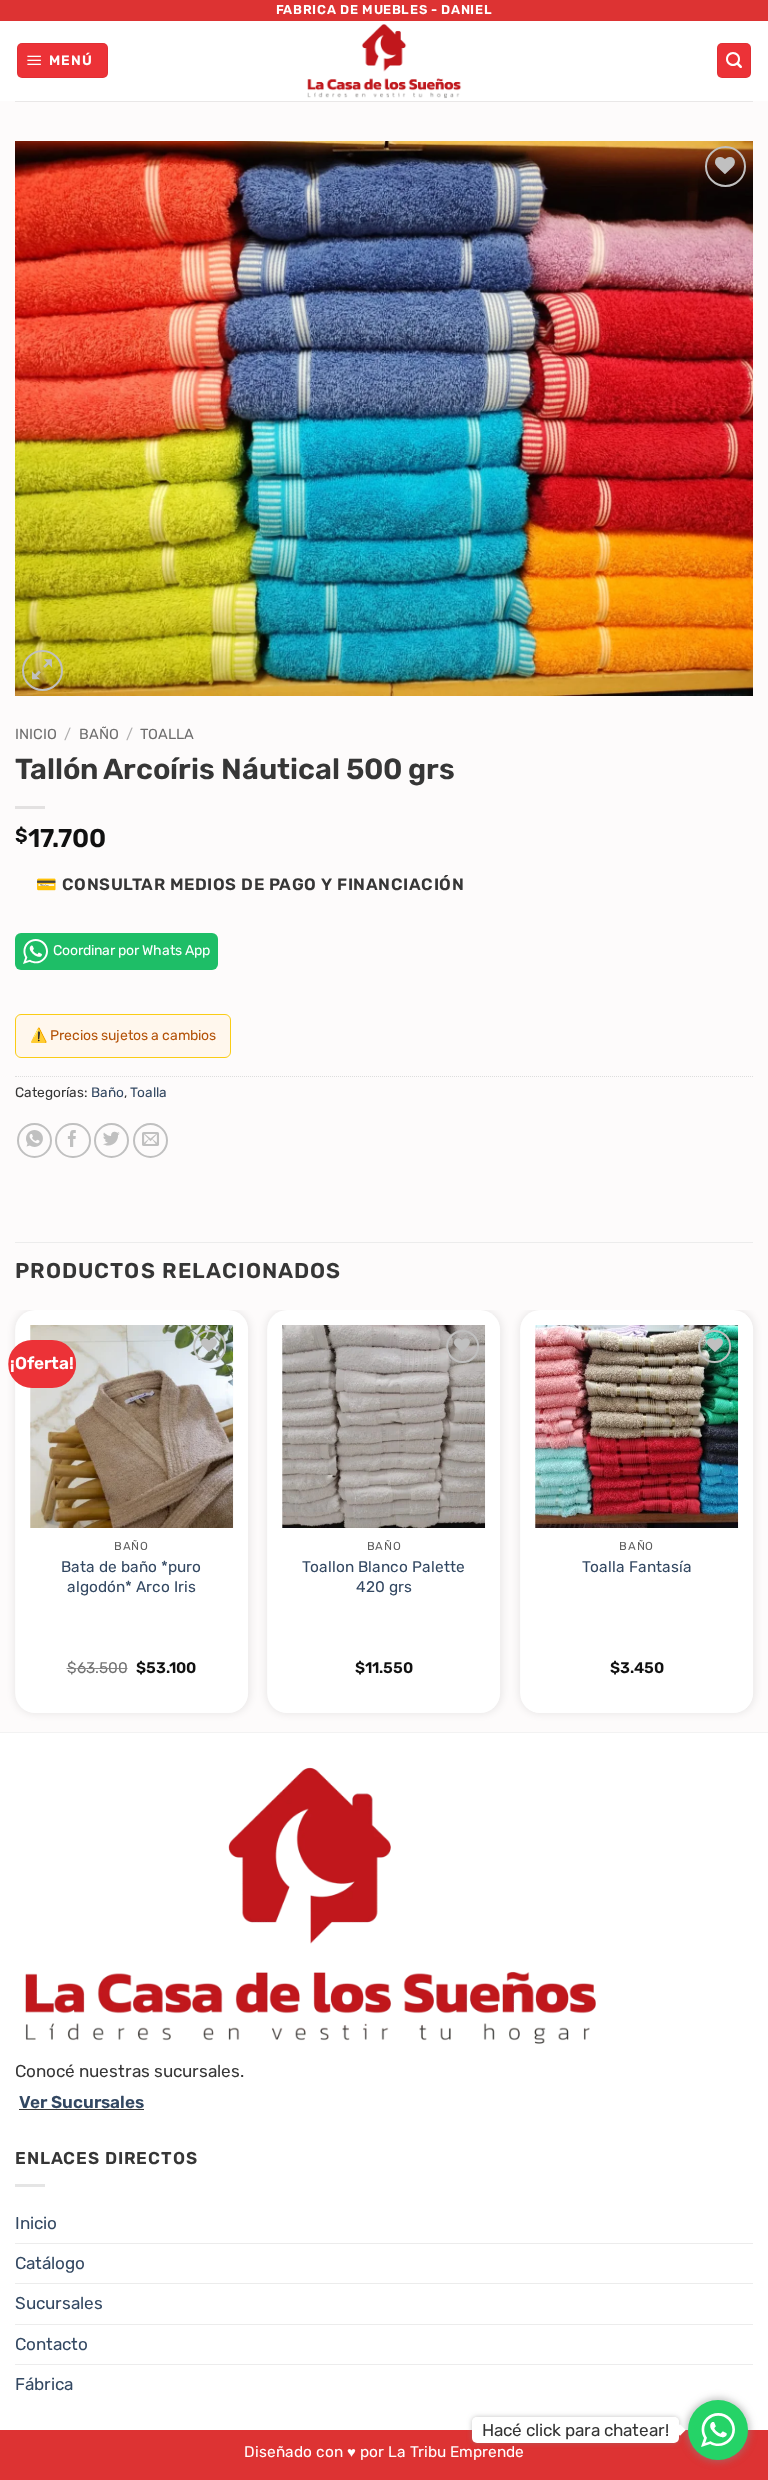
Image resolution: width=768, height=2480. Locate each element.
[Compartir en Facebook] (72, 1140)
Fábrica (44, 2384)
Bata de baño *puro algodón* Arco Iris (131, 1577)
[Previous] (16, 1519)
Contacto (51, 2344)
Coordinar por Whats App (131, 950)
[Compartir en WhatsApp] (34, 1140)
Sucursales (59, 2303)
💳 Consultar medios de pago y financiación (250, 884)
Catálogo (50, 2263)
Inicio (36, 734)
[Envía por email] (150, 1140)
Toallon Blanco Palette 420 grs (383, 1577)
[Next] (752, 1519)
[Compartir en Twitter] (111, 1140)
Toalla (167, 734)
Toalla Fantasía (637, 1567)
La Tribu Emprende (456, 2452)
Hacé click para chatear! (575, 2430)
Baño (99, 734)
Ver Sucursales (81, 2102)
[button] (62, 60)
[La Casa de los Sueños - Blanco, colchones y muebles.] (384, 61)
